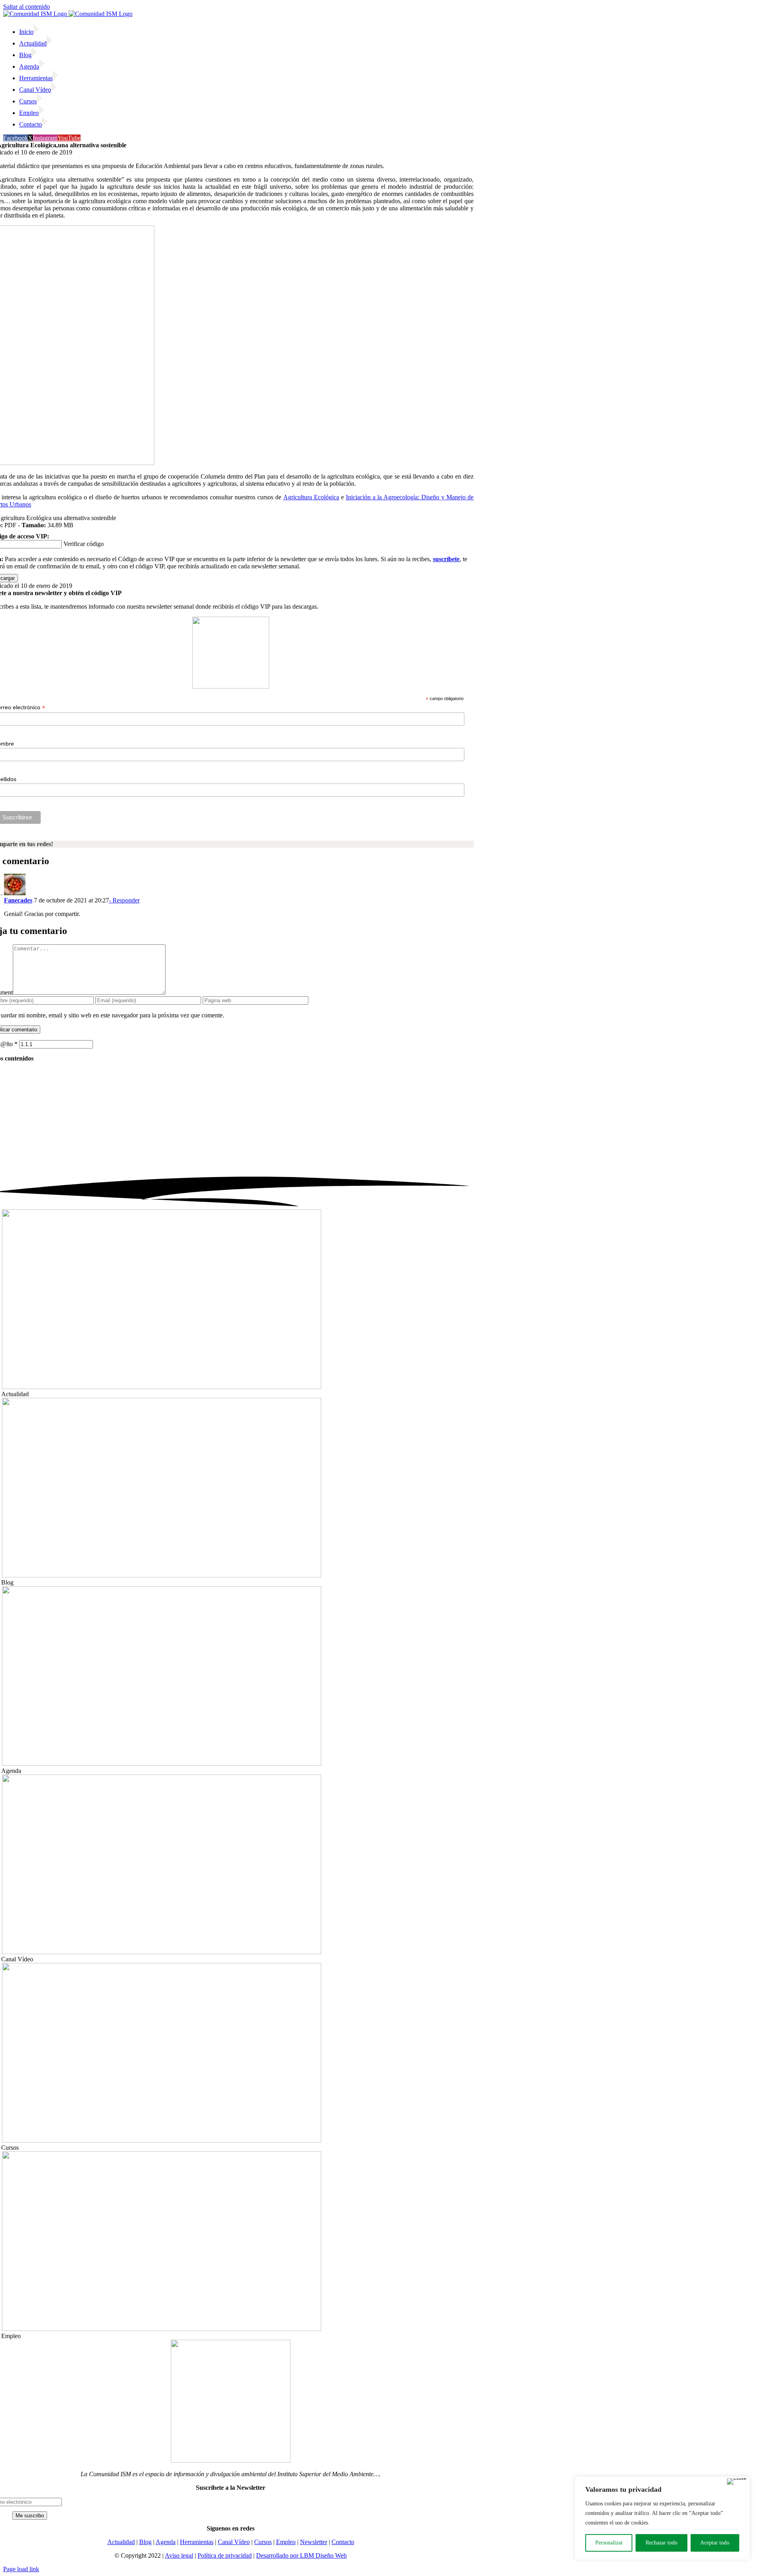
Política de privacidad (225, 2555)
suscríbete (446, 559)
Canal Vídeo (234, 2542)
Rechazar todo (661, 2543)
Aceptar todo (715, 2543)
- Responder (124, 900)
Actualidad (121, 2542)
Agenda (166, 2542)
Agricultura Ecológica (311, 497)
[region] (662, 2518)
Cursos (263, 2542)
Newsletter (314, 2542)
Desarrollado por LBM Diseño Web (301, 2555)
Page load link (21, 2569)
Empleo (286, 2542)
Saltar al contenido (27, 7)
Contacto (343, 2542)
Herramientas (197, 2542)
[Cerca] (737, 2481)
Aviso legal (179, 2555)
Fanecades (18, 900)
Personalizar (609, 2543)
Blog (145, 2542)
